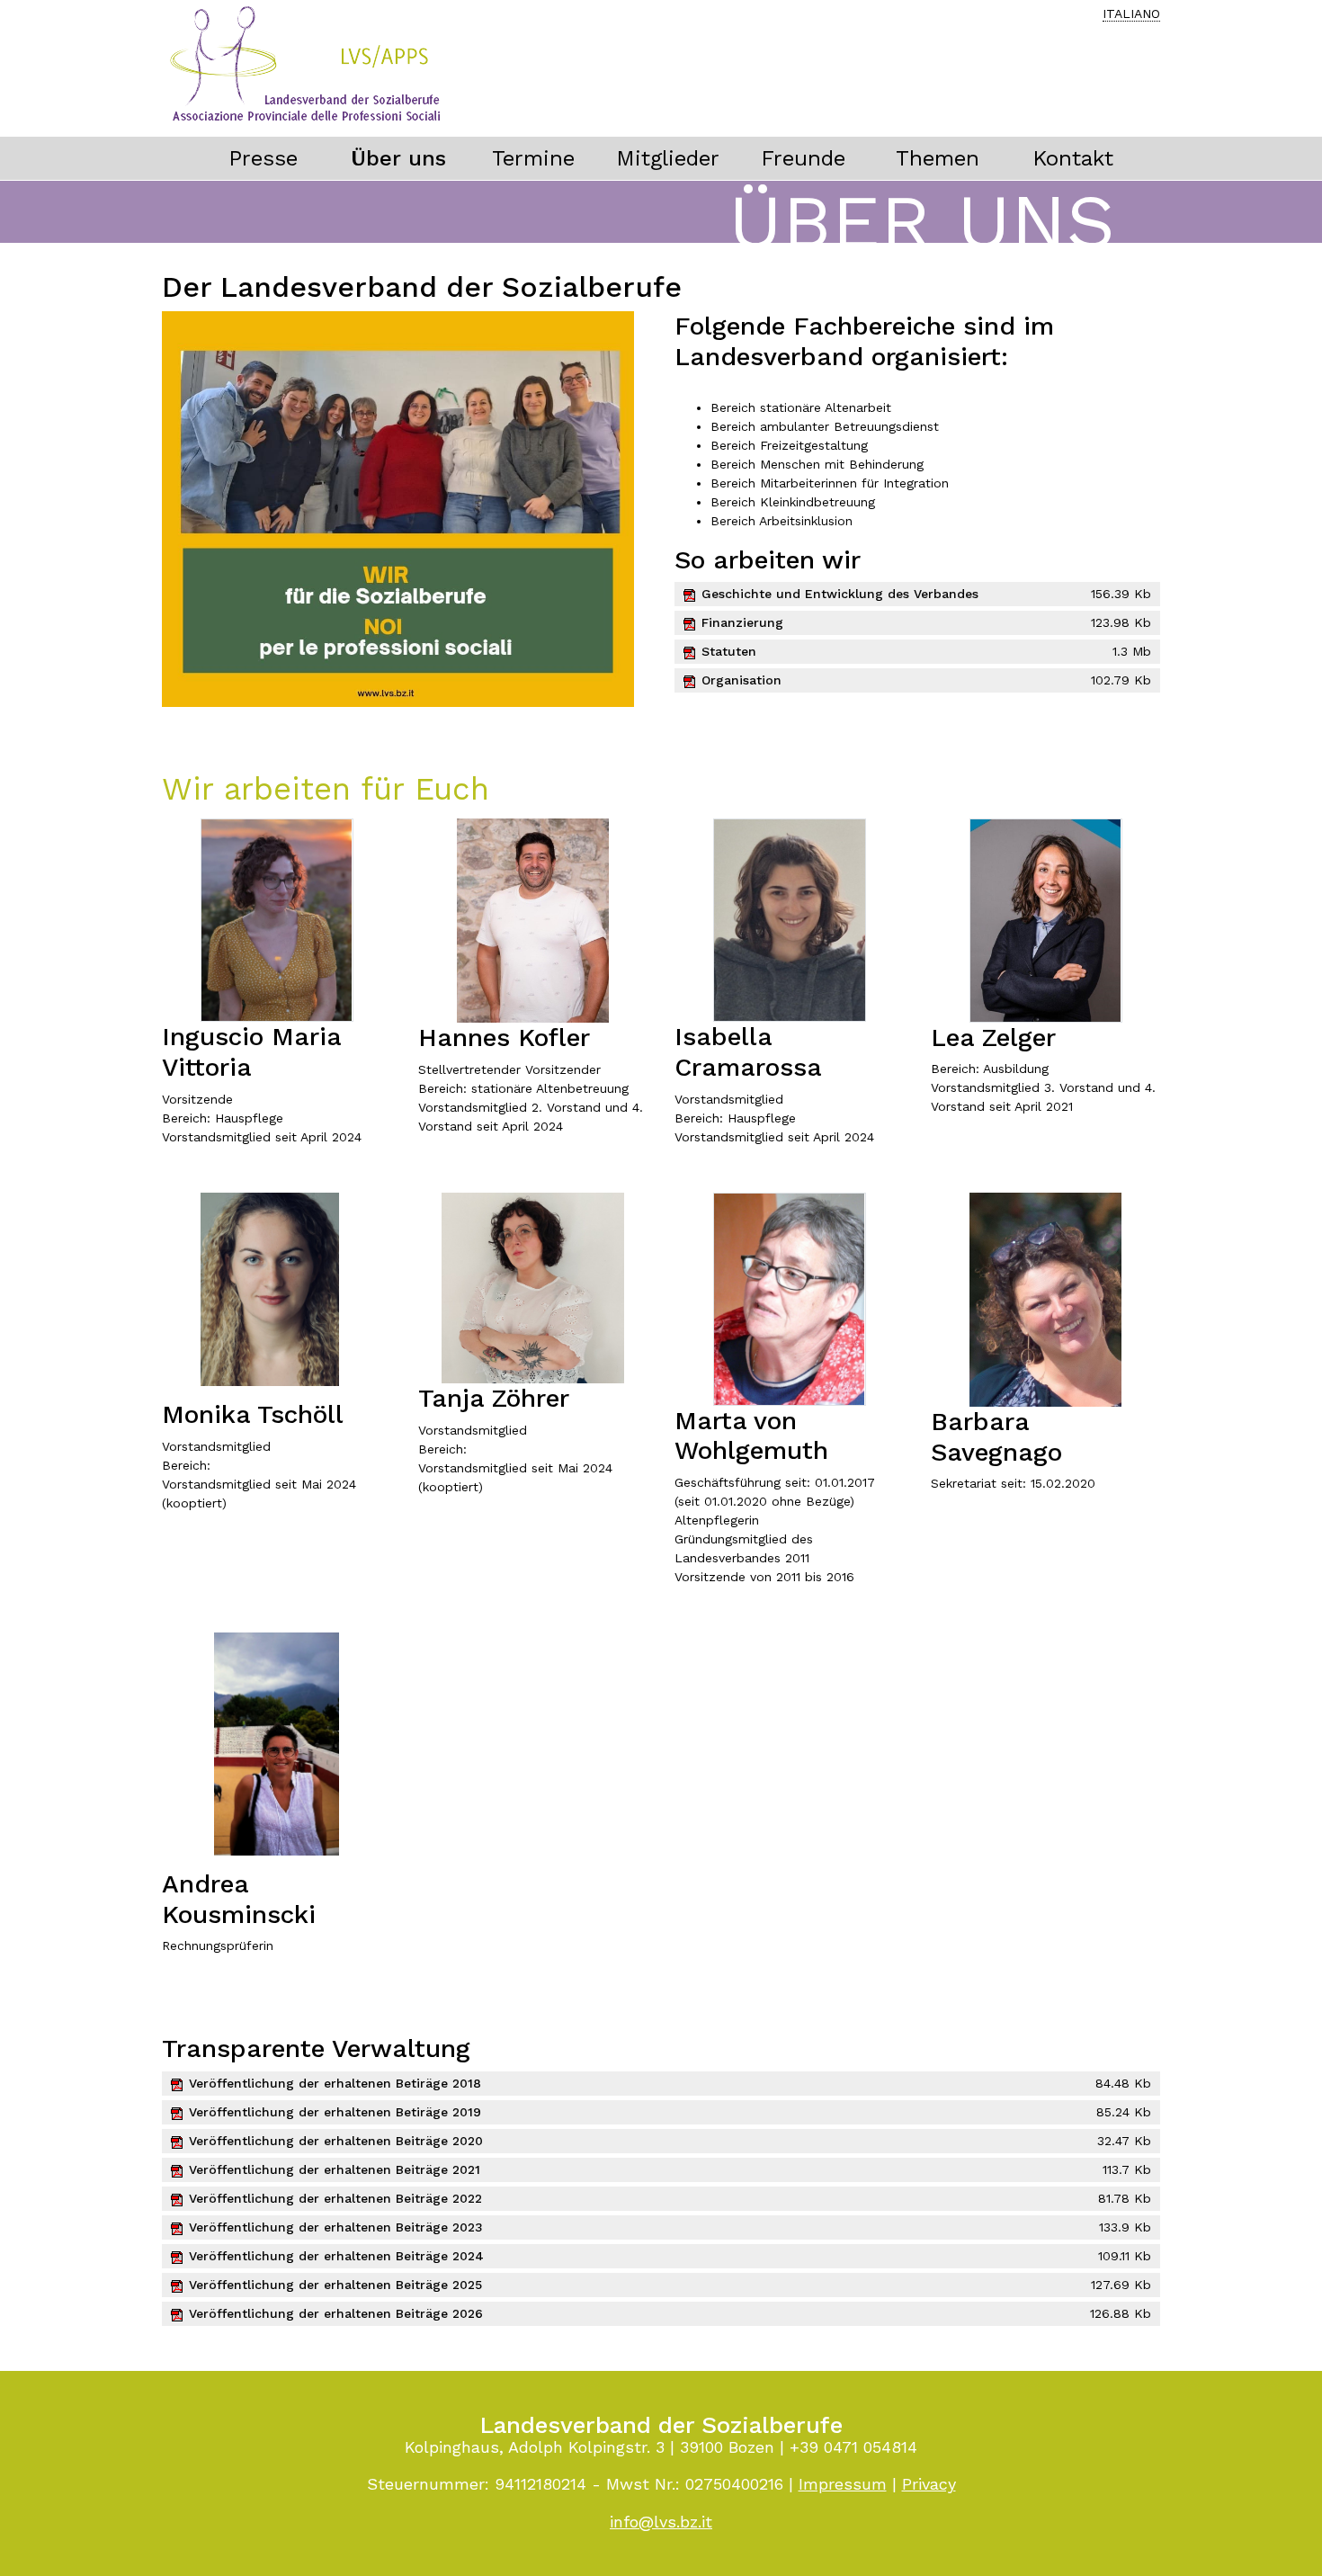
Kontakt (1073, 158)
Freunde (803, 158)
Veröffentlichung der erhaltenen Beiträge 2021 (335, 2169)
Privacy (929, 2484)
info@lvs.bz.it (661, 2522)
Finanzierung (742, 622)
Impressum (843, 2484)
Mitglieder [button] (668, 158)
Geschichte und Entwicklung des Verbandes (840, 594)
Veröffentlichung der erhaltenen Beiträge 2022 (335, 2198)
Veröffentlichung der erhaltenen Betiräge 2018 (335, 2083)
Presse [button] (263, 158)
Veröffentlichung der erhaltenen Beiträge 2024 (336, 2256)
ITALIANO (1131, 13)
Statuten (729, 651)
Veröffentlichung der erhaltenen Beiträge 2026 (336, 2313)
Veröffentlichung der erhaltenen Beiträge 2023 (336, 2227)
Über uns (398, 158)
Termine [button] (533, 158)
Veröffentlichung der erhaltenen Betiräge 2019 (335, 2112)
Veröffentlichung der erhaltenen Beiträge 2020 (336, 2141)
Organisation (741, 680)
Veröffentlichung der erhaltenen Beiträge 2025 (335, 2285)
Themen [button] (938, 158)
